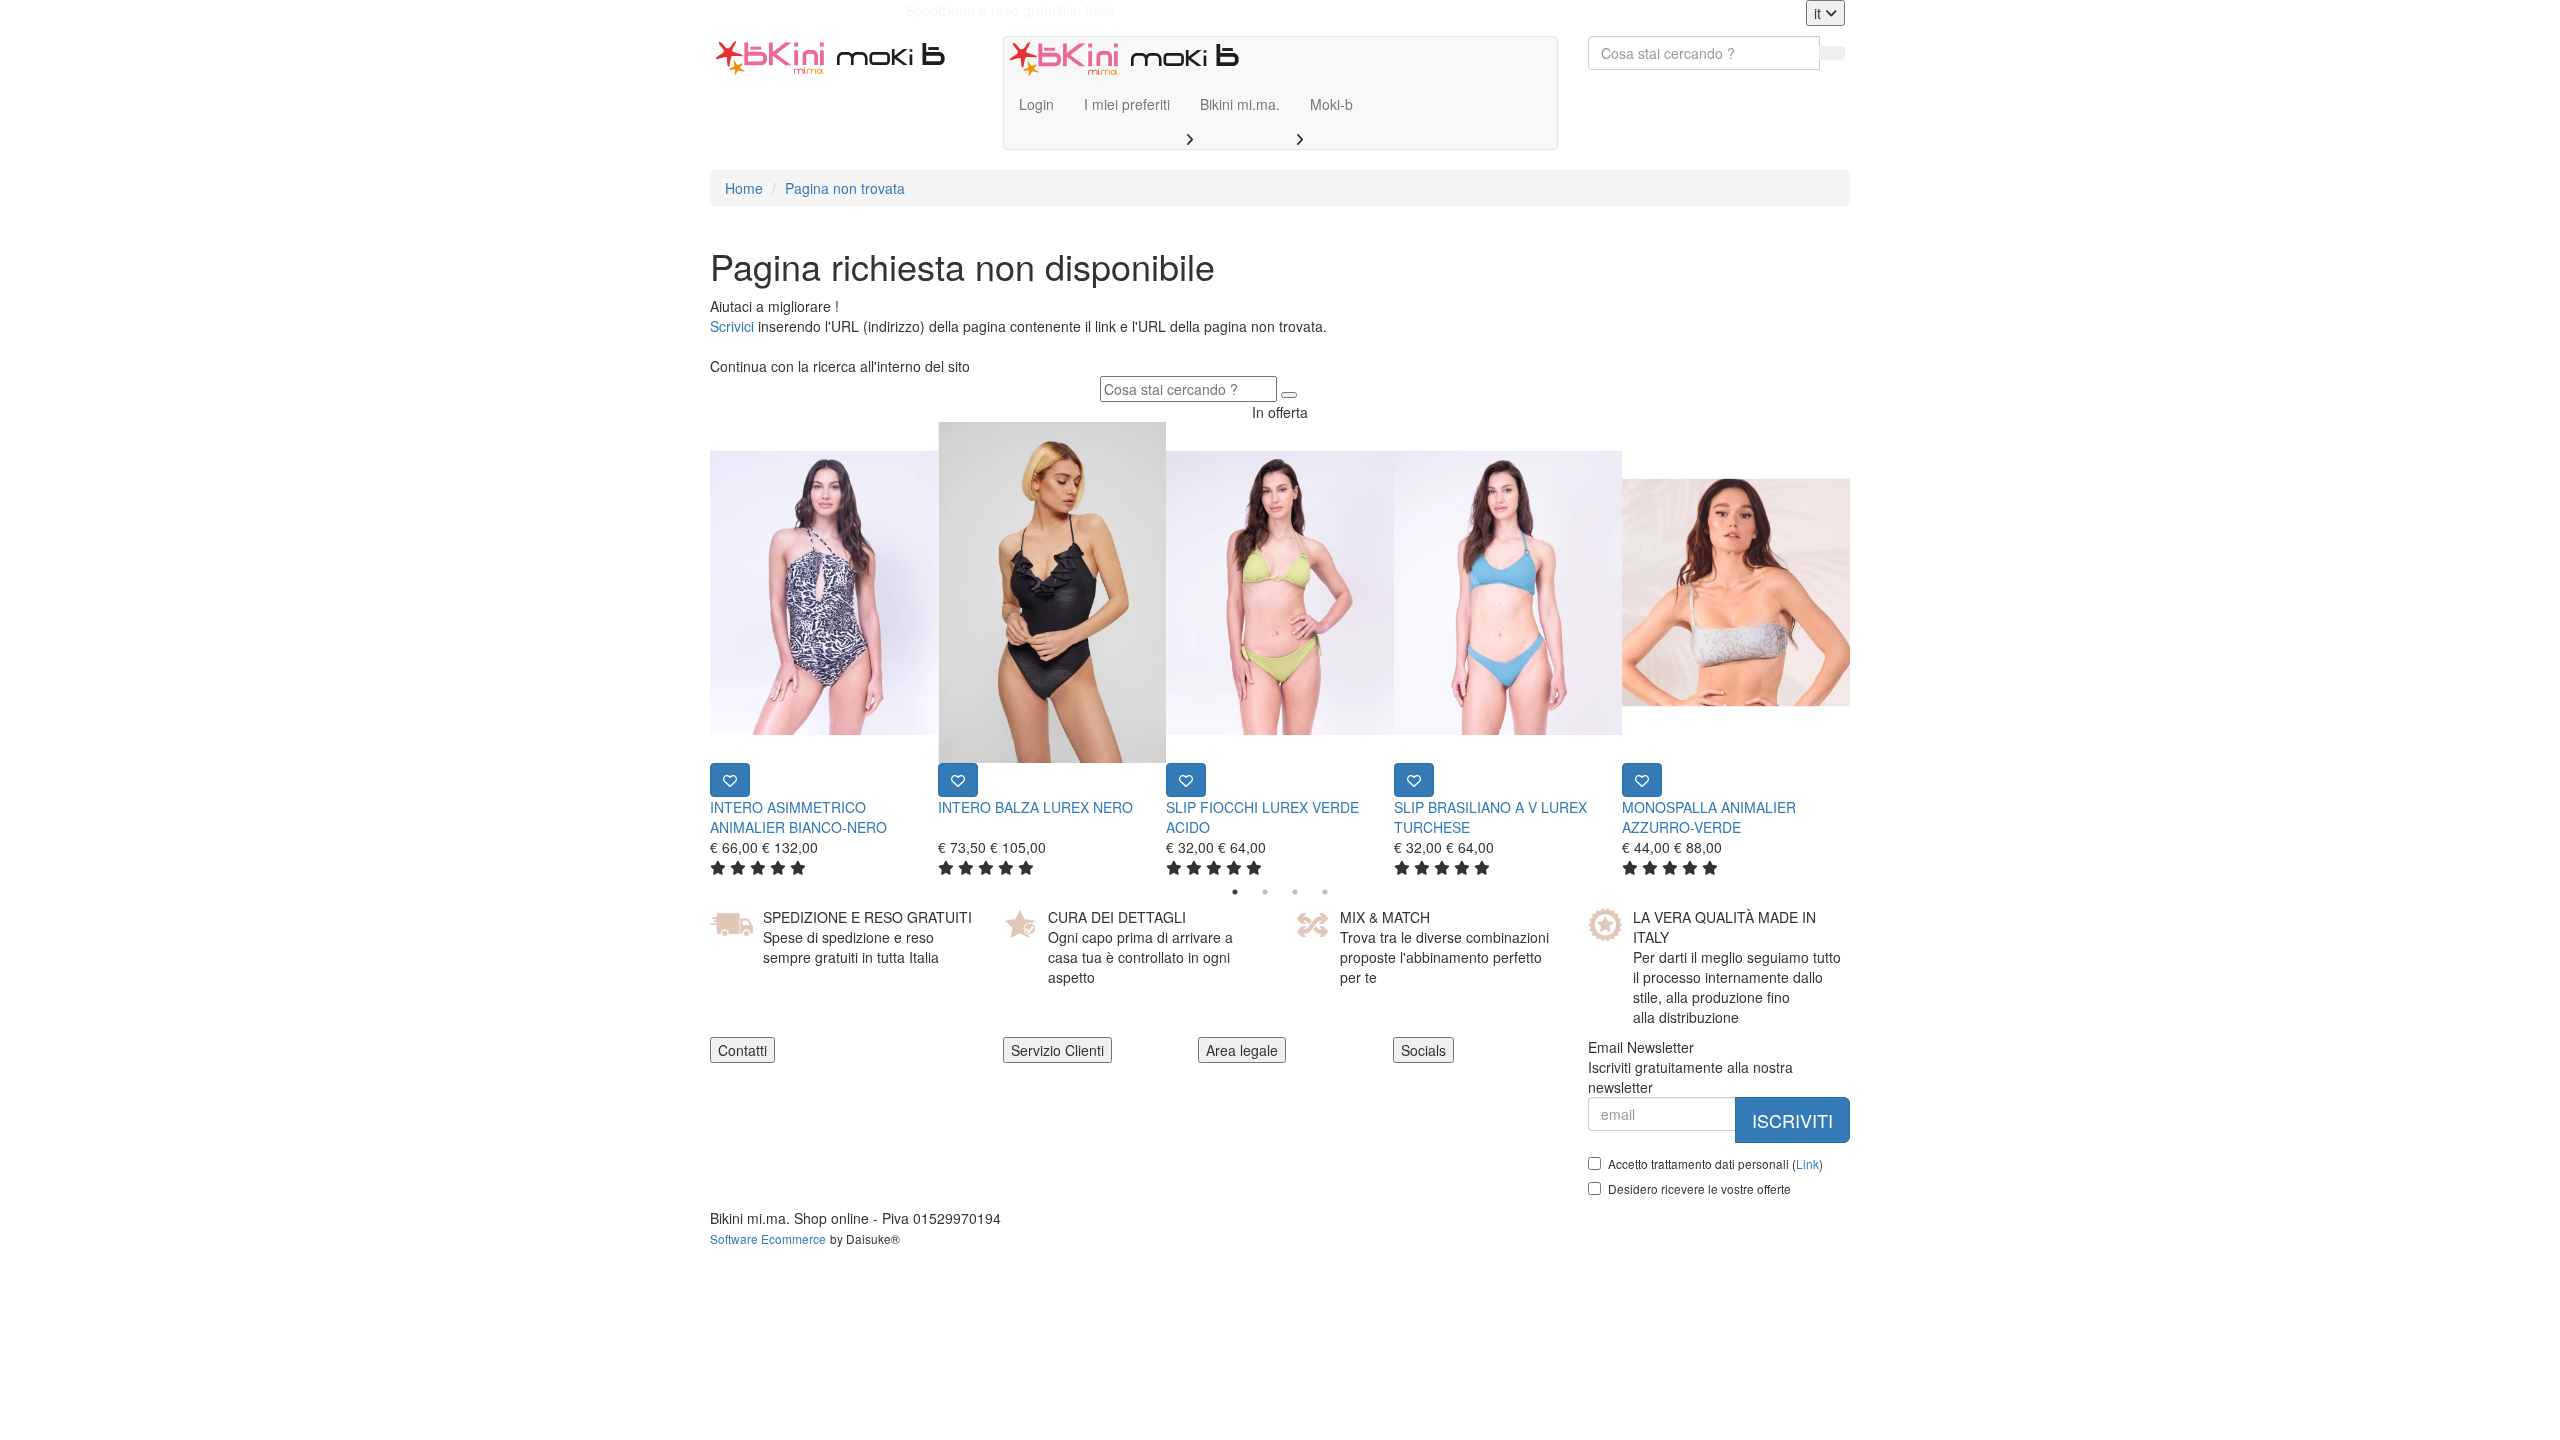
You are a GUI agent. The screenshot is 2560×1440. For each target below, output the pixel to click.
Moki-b (1331, 104)
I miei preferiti (1127, 104)
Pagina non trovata (845, 188)
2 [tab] (1265, 892)
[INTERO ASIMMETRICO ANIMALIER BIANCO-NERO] (824, 593)
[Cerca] (1832, 53)
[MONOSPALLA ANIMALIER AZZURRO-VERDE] (1736, 593)
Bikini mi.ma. (1240, 104)
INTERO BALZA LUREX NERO (1035, 807)
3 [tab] (1295, 892)
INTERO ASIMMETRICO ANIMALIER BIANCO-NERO (798, 817)
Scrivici (732, 326)
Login (1036, 104)
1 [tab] (1235, 892)
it (1819, 13)
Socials (1423, 1050)
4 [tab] (1325, 892)
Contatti (742, 1050)
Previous (695, 649)
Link (1807, 1163)
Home (744, 188)
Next (1865, 649)
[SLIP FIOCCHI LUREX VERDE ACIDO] (1280, 593)
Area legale (1242, 1050)
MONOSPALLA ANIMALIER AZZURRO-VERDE (1709, 817)
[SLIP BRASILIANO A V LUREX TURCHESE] (1508, 593)
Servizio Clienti (1057, 1050)
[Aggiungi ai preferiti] (730, 780)
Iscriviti (1792, 1120)
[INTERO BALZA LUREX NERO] (1052, 593)
